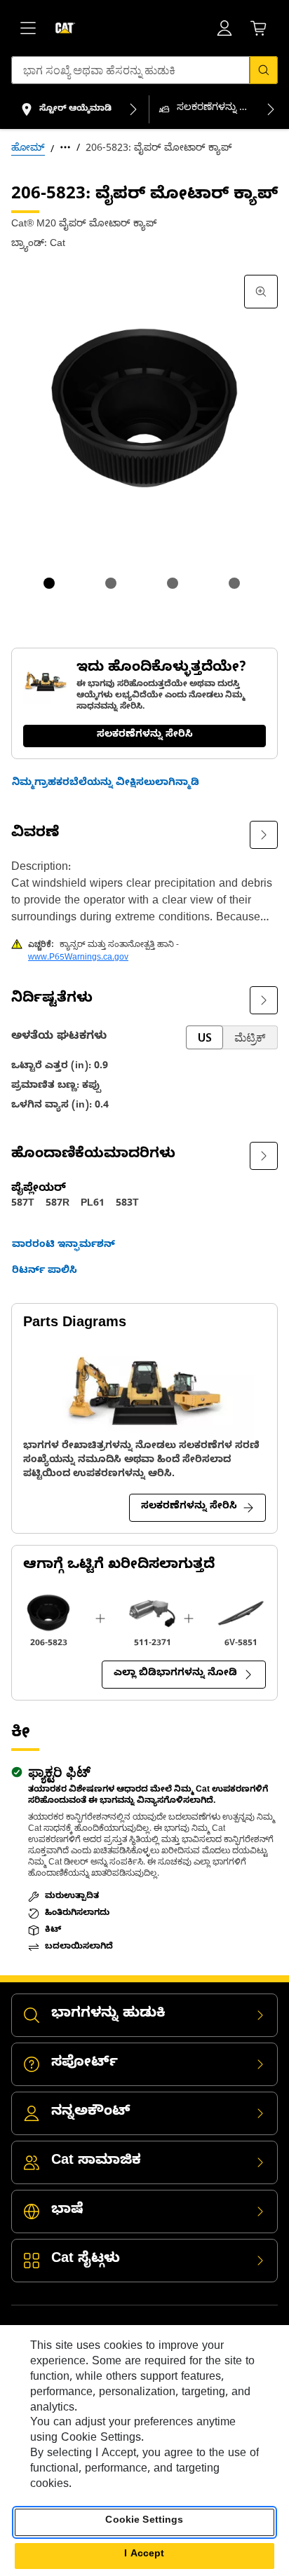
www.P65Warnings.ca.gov (78, 958)
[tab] (49, 583)
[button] (106, 784)
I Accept (144, 2555)
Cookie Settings (144, 2522)
